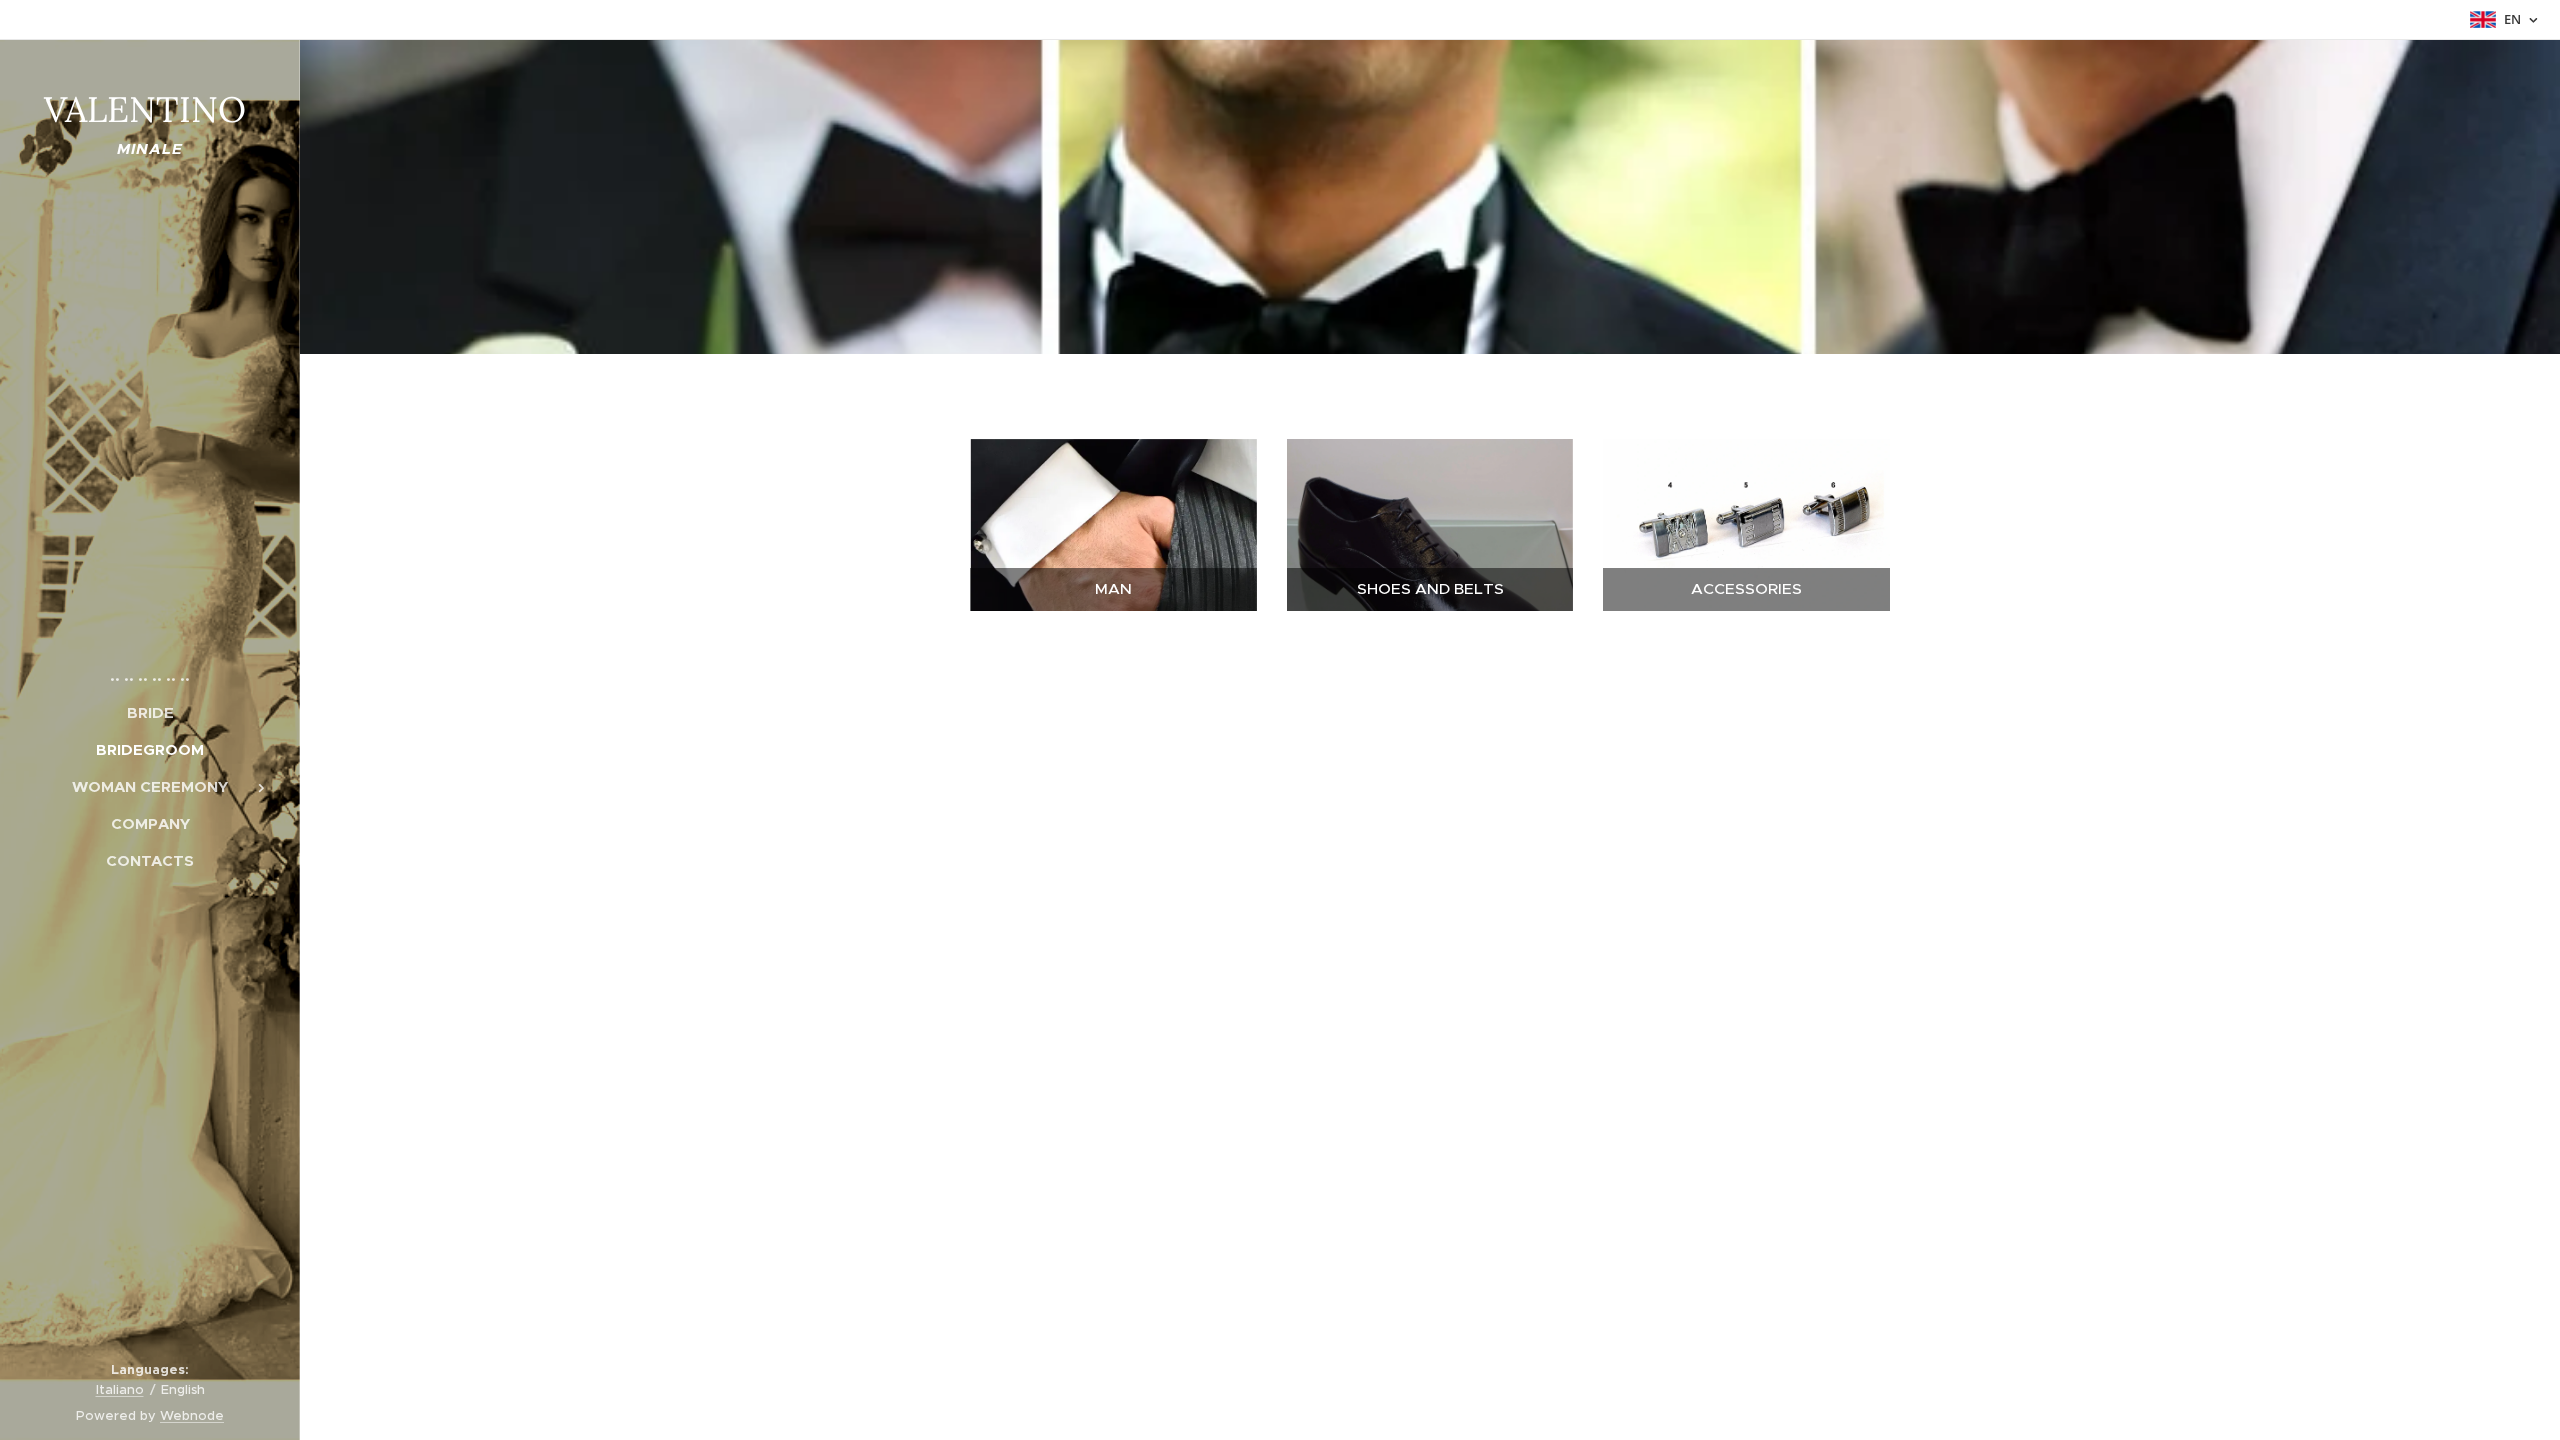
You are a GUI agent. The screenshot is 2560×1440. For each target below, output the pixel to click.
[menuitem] (150, 675)
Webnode (192, 1415)
